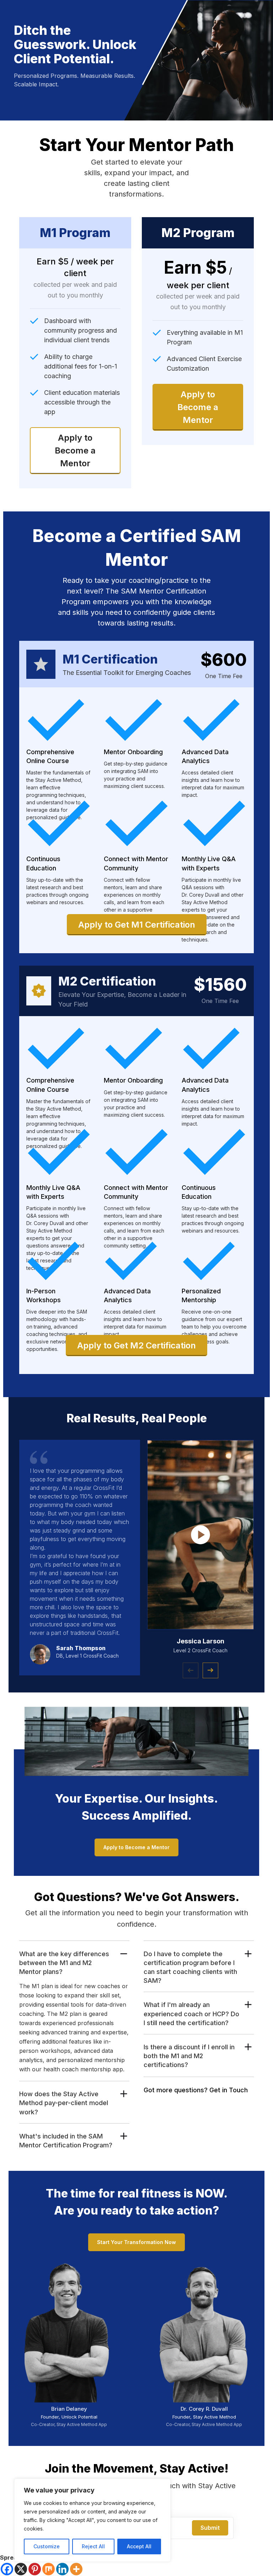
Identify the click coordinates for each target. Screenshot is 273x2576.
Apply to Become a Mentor (75, 450)
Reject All (93, 2546)
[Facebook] (7, 2569)
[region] (92, 2520)
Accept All (139, 2546)
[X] (21, 2569)
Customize (47, 2546)
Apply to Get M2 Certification (136, 1345)
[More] (76, 2569)
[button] (210, 1670)
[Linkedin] (62, 2569)
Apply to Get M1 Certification (137, 925)
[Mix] (49, 2569)
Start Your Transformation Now (136, 2242)
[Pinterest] (35, 2569)
